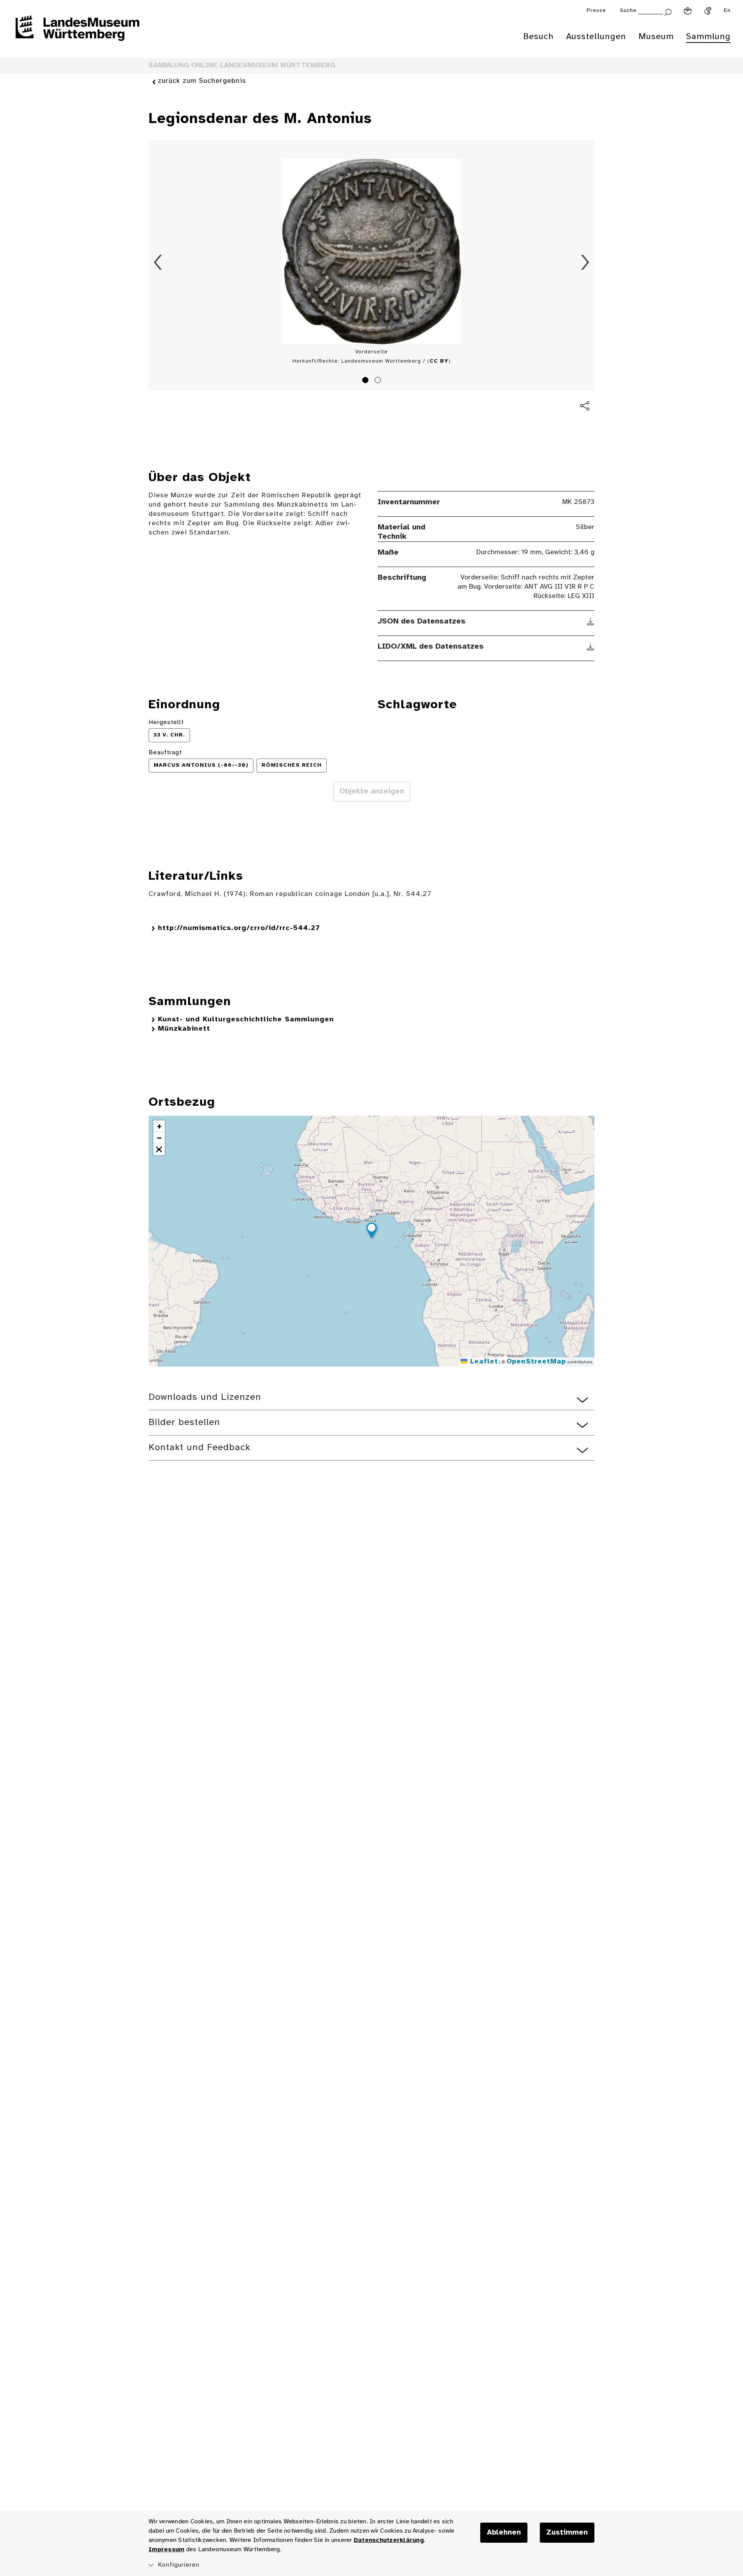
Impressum (166, 2549)
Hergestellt (166, 722)
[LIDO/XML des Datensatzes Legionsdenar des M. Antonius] (591, 647)
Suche (628, 11)
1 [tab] (366, 381)
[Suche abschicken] (668, 11)
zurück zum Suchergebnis (202, 81)
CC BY (439, 361)
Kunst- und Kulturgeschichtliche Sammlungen (246, 1020)
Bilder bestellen (184, 1422)
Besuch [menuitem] (538, 37)
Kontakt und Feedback (199, 1448)
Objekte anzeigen (372, 791)
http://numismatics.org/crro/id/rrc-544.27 (239, 928)
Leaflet (483, 1362)
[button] (371, 1231)
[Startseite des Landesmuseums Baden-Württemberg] (77, 33)
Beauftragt (165, 753)
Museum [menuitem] (656, 37)
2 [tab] (379, 381)
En (727, 11)
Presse (596, 11)
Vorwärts (585, 262)
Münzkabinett (184, 1029)
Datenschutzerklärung (389, 2540)
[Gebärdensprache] (708, 11)
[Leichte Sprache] (688, 11)
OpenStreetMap (536, 1362)
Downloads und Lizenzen (205, 1397)
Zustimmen (567, 2533)
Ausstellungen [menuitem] (596, 37)
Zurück (158, 262)
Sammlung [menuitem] (708, 37)
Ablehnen (504, 2533)
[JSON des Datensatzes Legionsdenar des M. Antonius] (591, 622)
